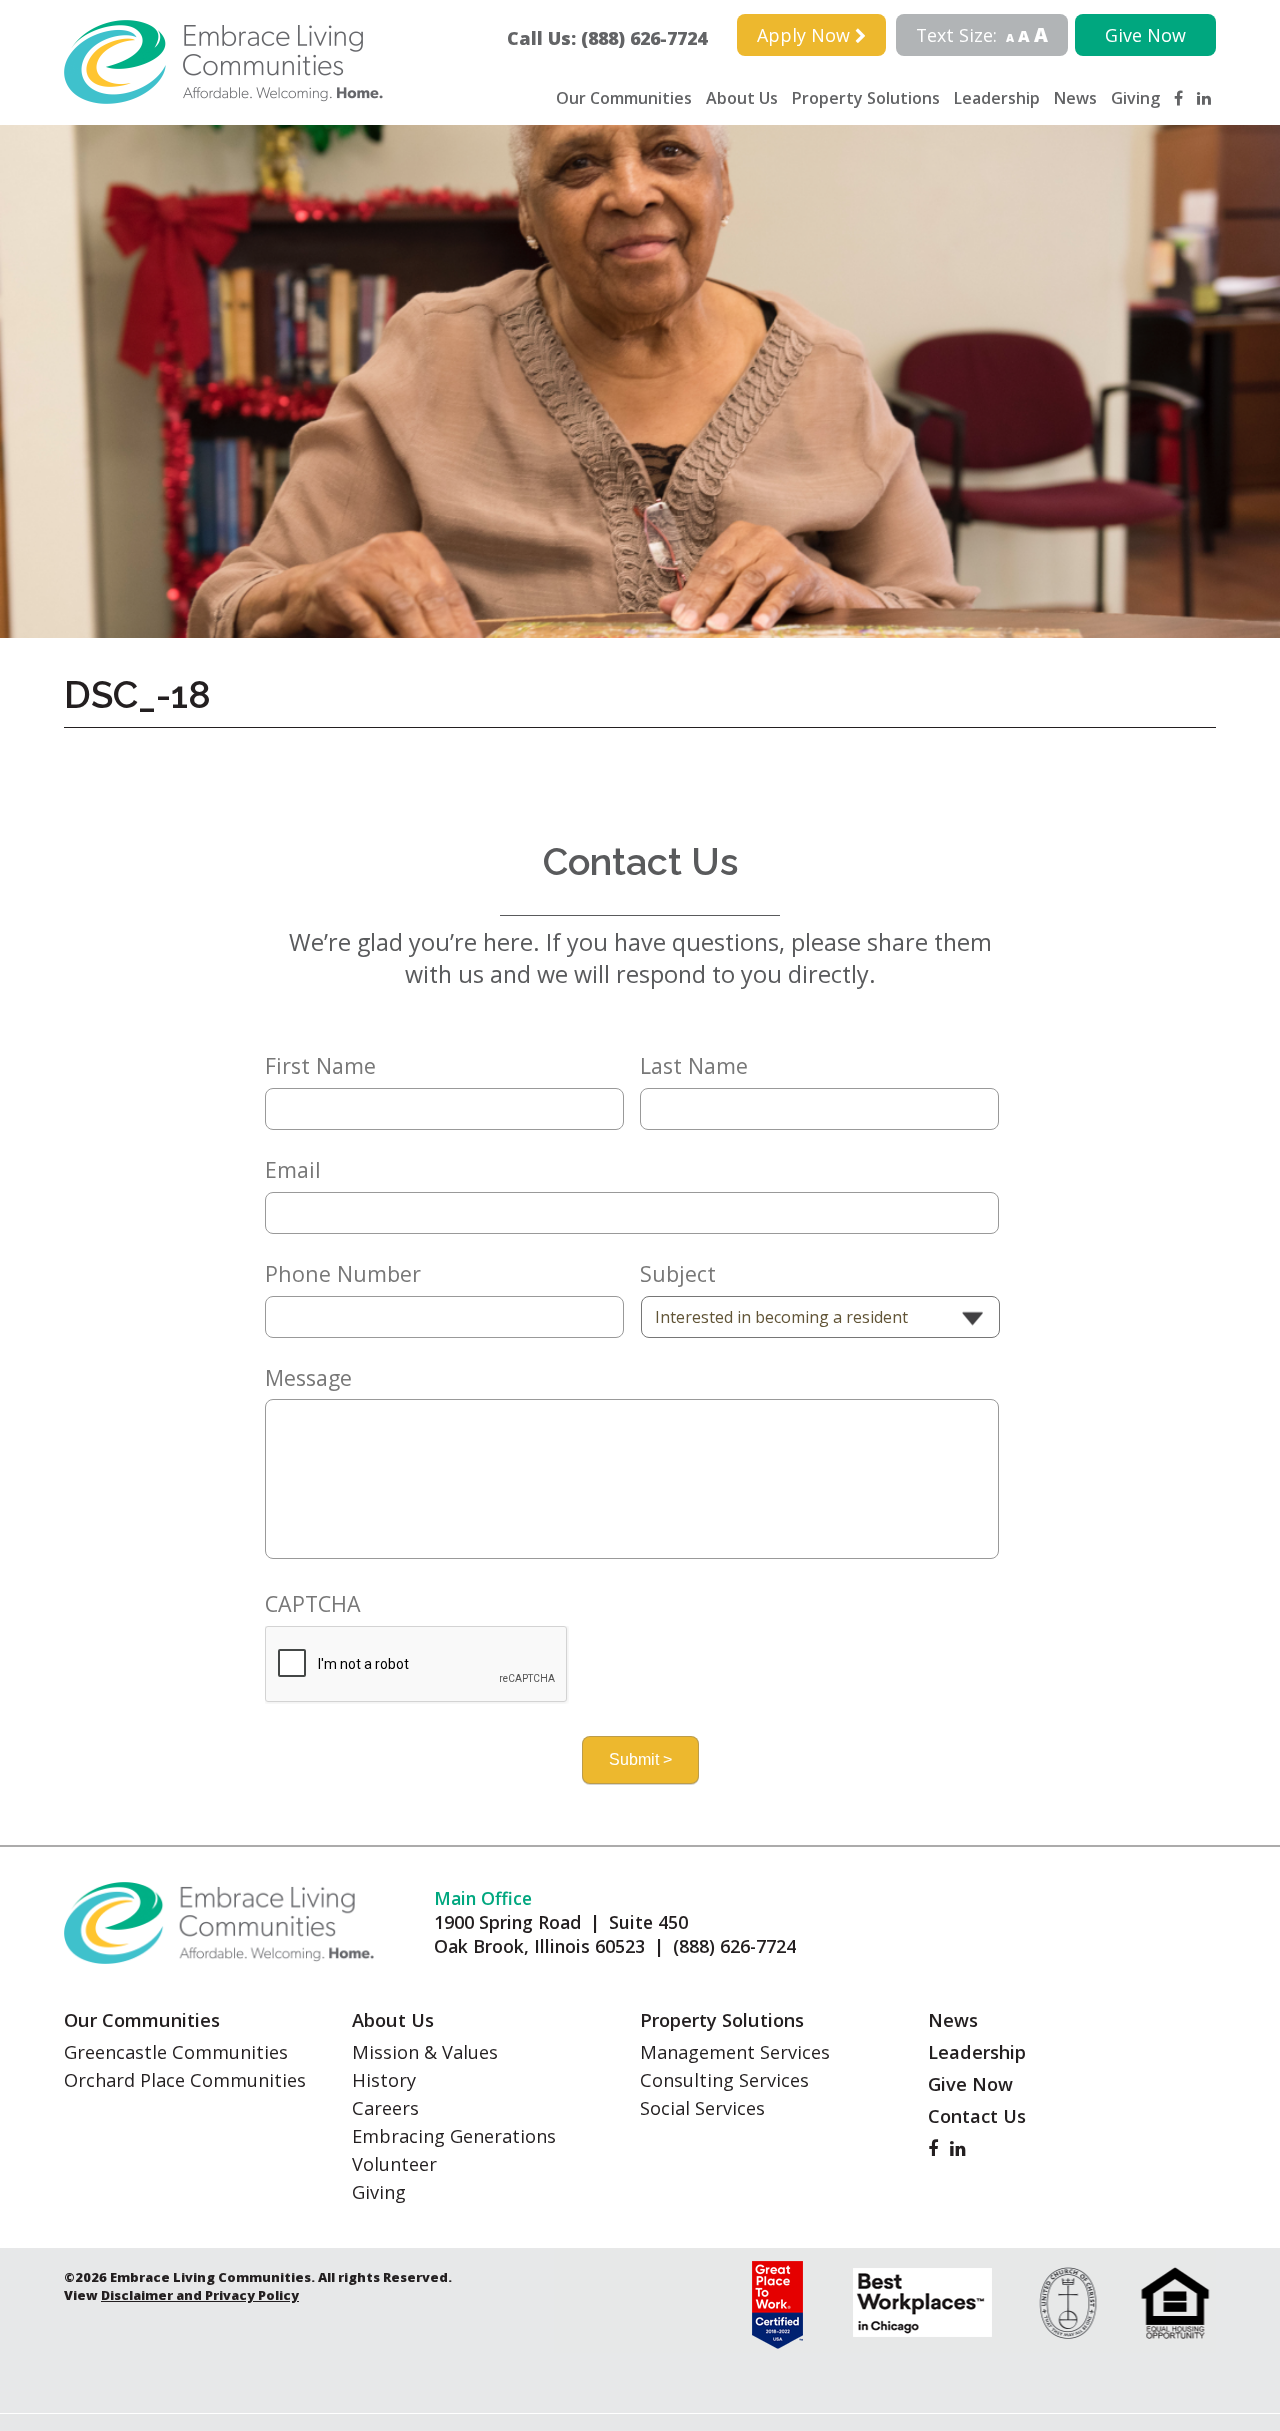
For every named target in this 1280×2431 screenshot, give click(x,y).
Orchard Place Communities (185, 2080)
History (384, 2080)
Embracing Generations (454, 2136)
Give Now (1145, 35)
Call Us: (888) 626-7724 (616, 38)
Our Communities (624, 98)
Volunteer (394, 2164)
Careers (385, 2108)
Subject (678, 1274)
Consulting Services (724, 2080)
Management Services (735, 2052)
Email (293, 1170)
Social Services (702, 2108)
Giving (1135, 98)
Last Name (694, 1066)
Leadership (997, 98)
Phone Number (343, 1274)
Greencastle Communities (176, 2052)
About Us (742, 98)
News (1075, 98)
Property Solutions (866, 98)
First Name (320, 1066)
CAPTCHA (313, 1604)
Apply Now (806, 35)
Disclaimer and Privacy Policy (200, 2295)
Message (308, 1378)
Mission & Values (425, 2052)
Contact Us (977, 2116)
